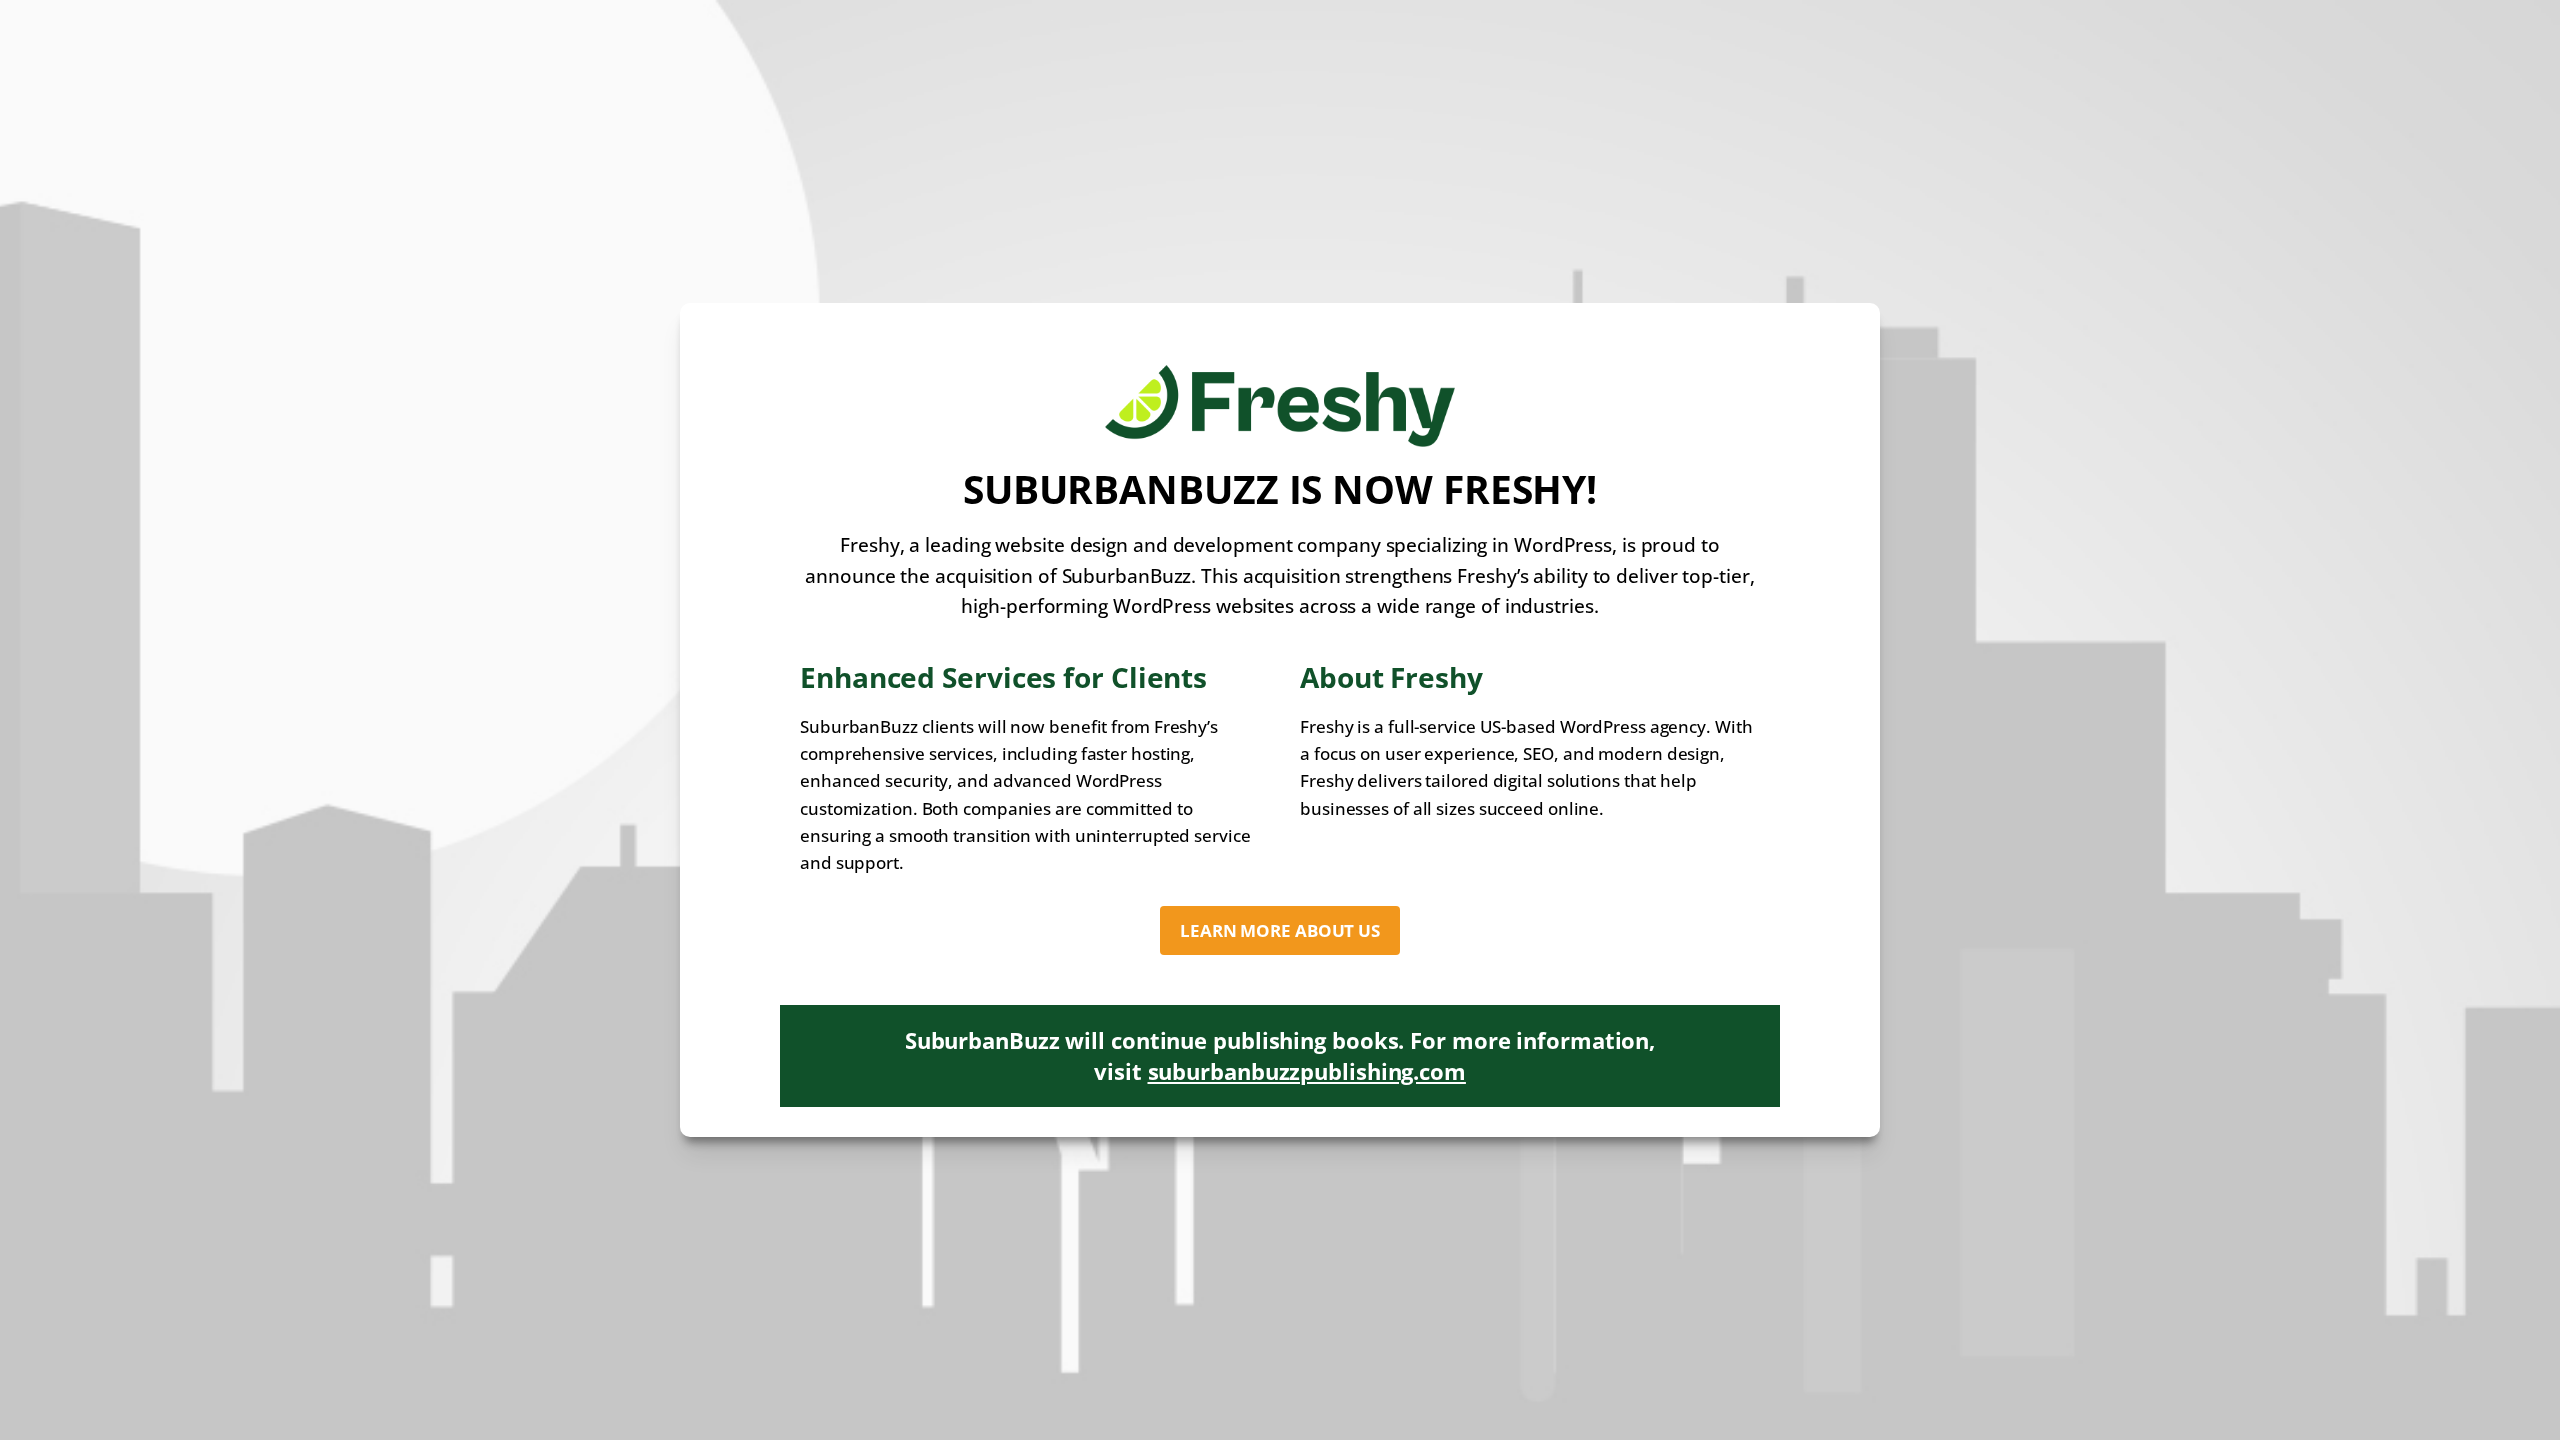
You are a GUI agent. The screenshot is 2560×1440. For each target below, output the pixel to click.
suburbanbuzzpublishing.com (1307, 1071)
